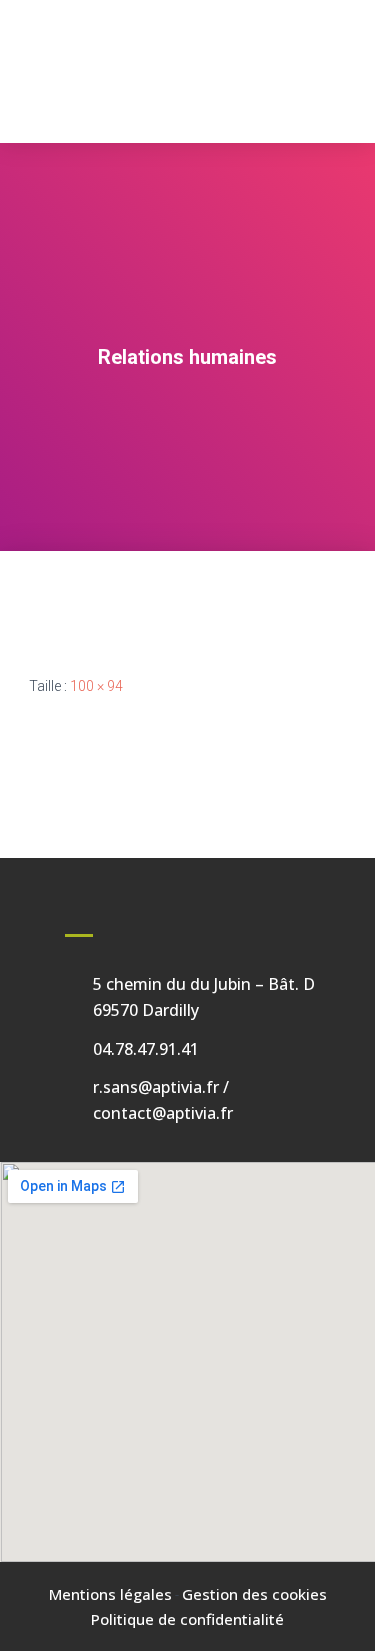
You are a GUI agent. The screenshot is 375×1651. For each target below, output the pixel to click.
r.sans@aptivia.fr (156, 1087)
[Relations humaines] (65, 597)
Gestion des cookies (254, 1594)
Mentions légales (110, 1594)
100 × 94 (96, 686)
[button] (187, 111)
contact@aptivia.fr (163, 1113)
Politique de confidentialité (187, 1619)
